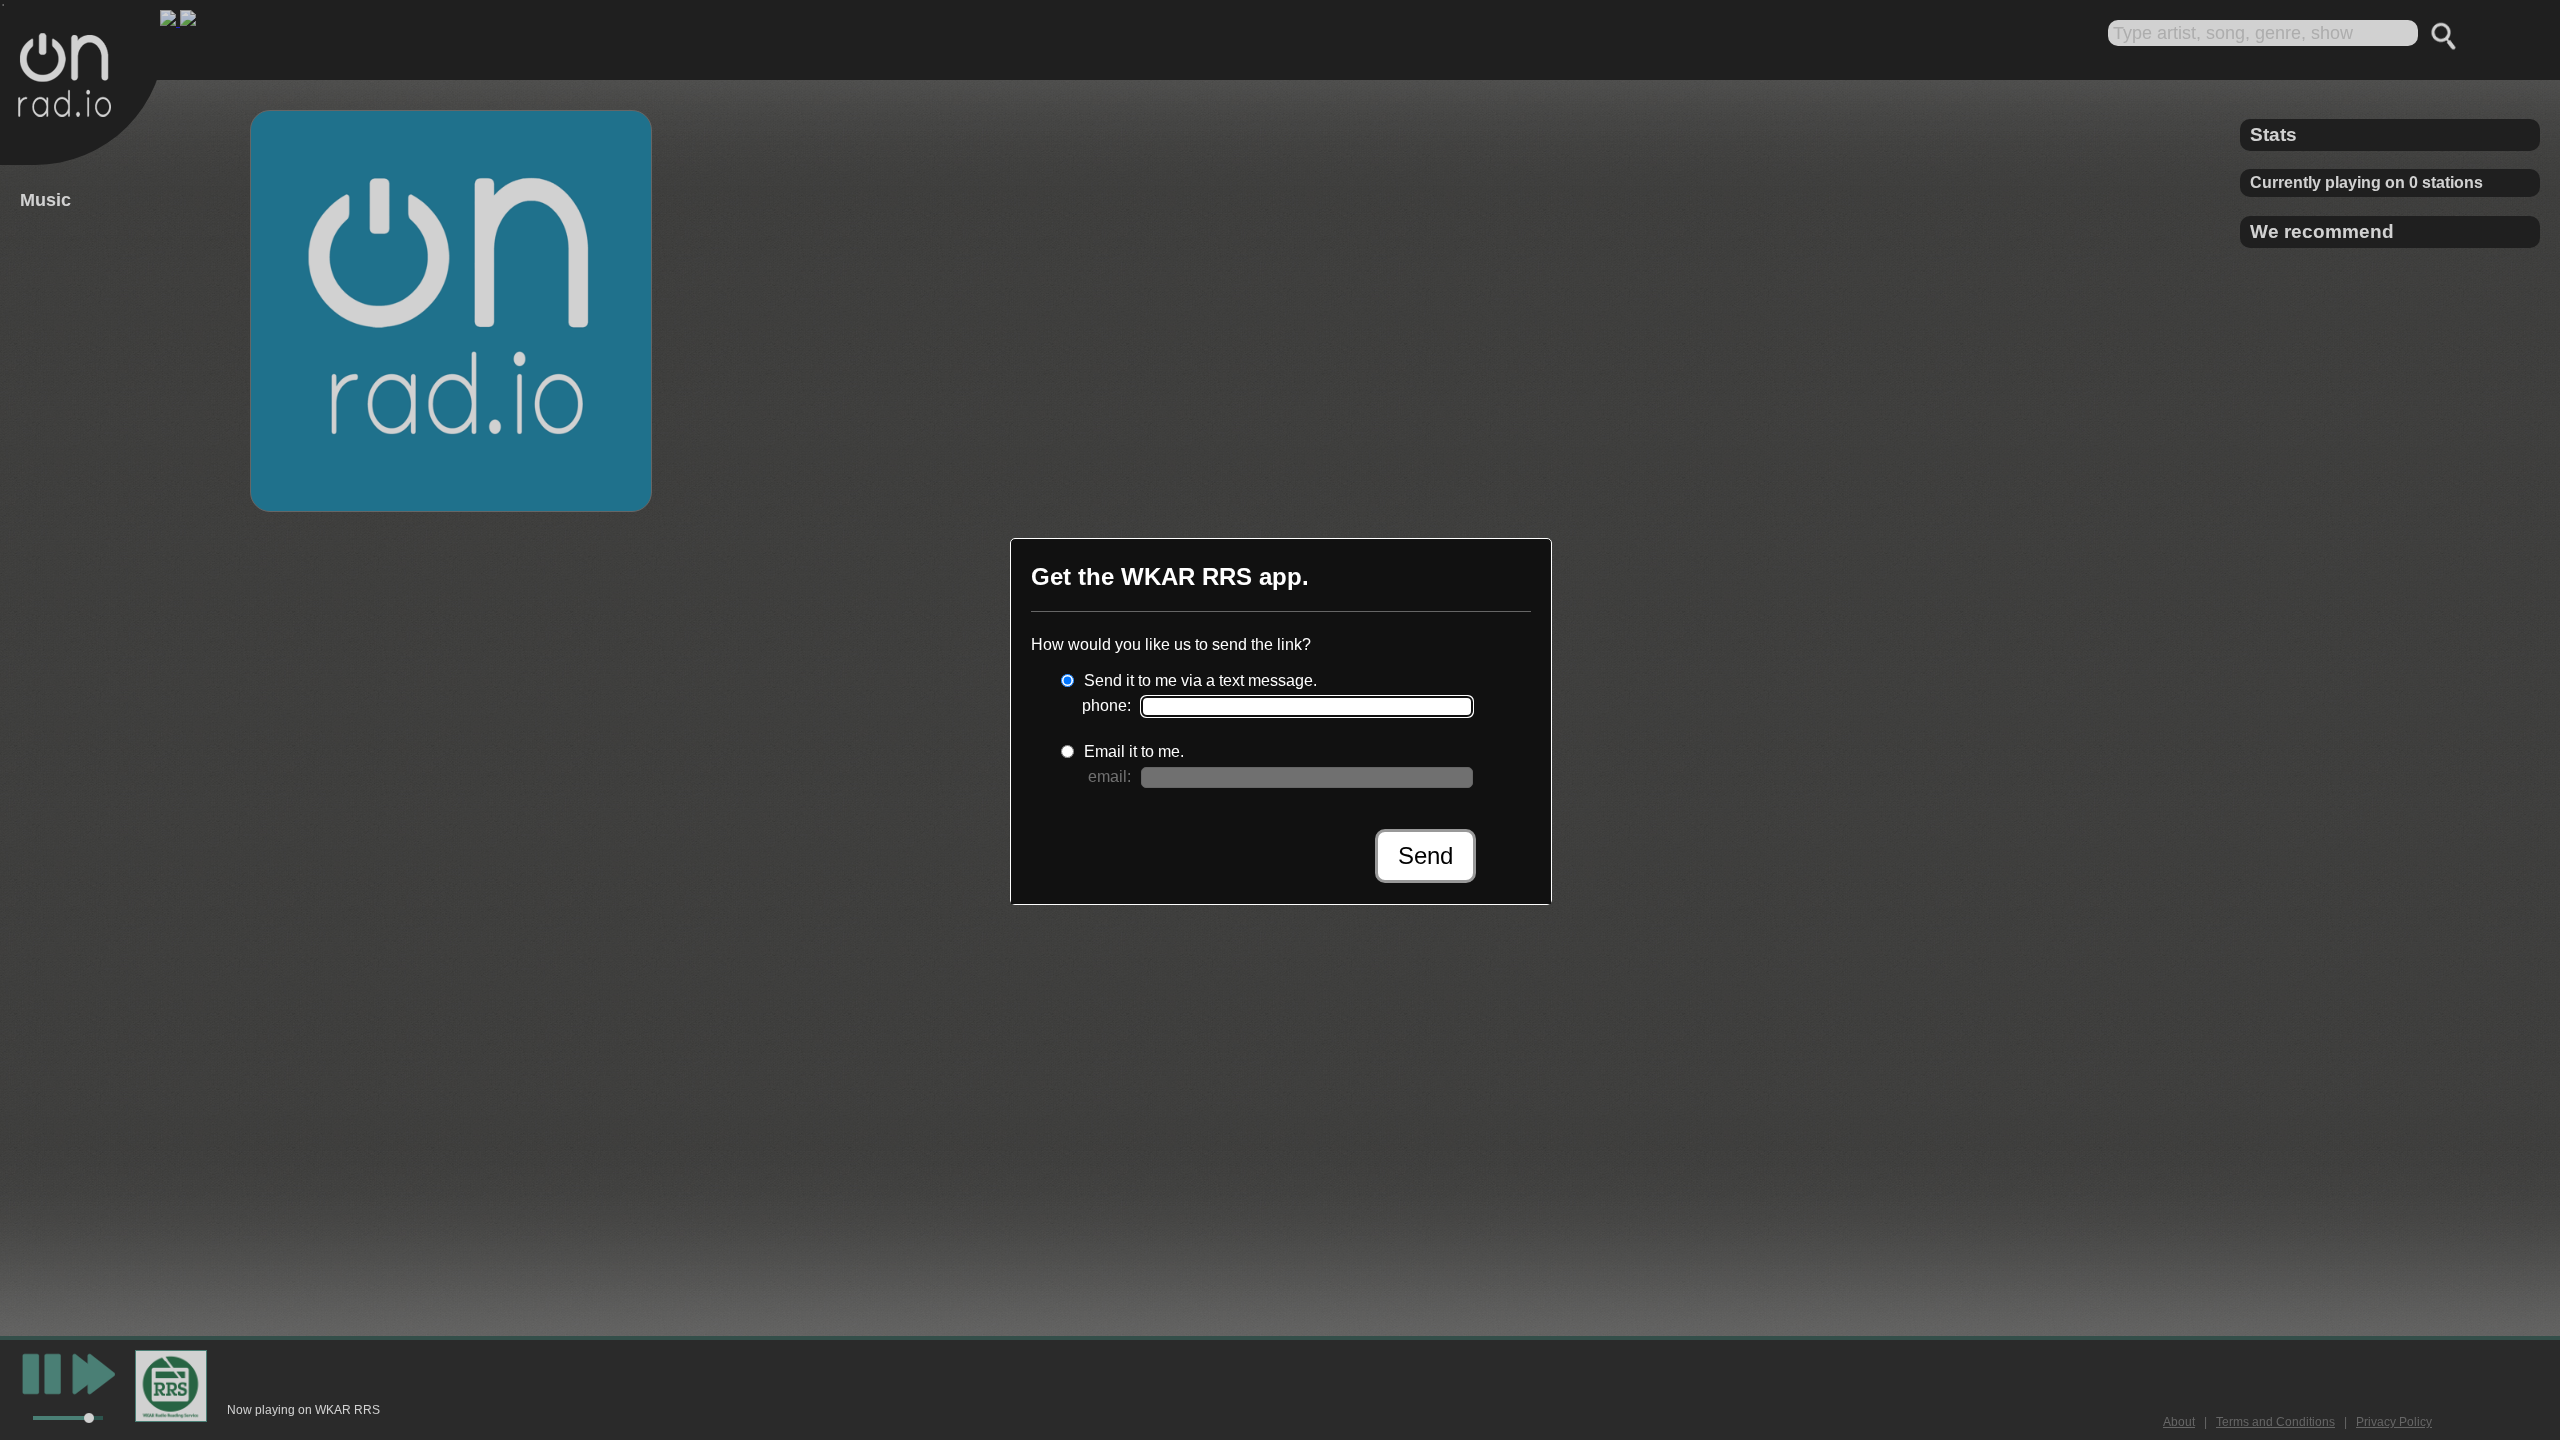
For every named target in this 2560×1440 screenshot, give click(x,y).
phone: (1106, 705)
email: (1109, 776)
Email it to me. (1134, 751)
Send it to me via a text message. (1200, 680)
